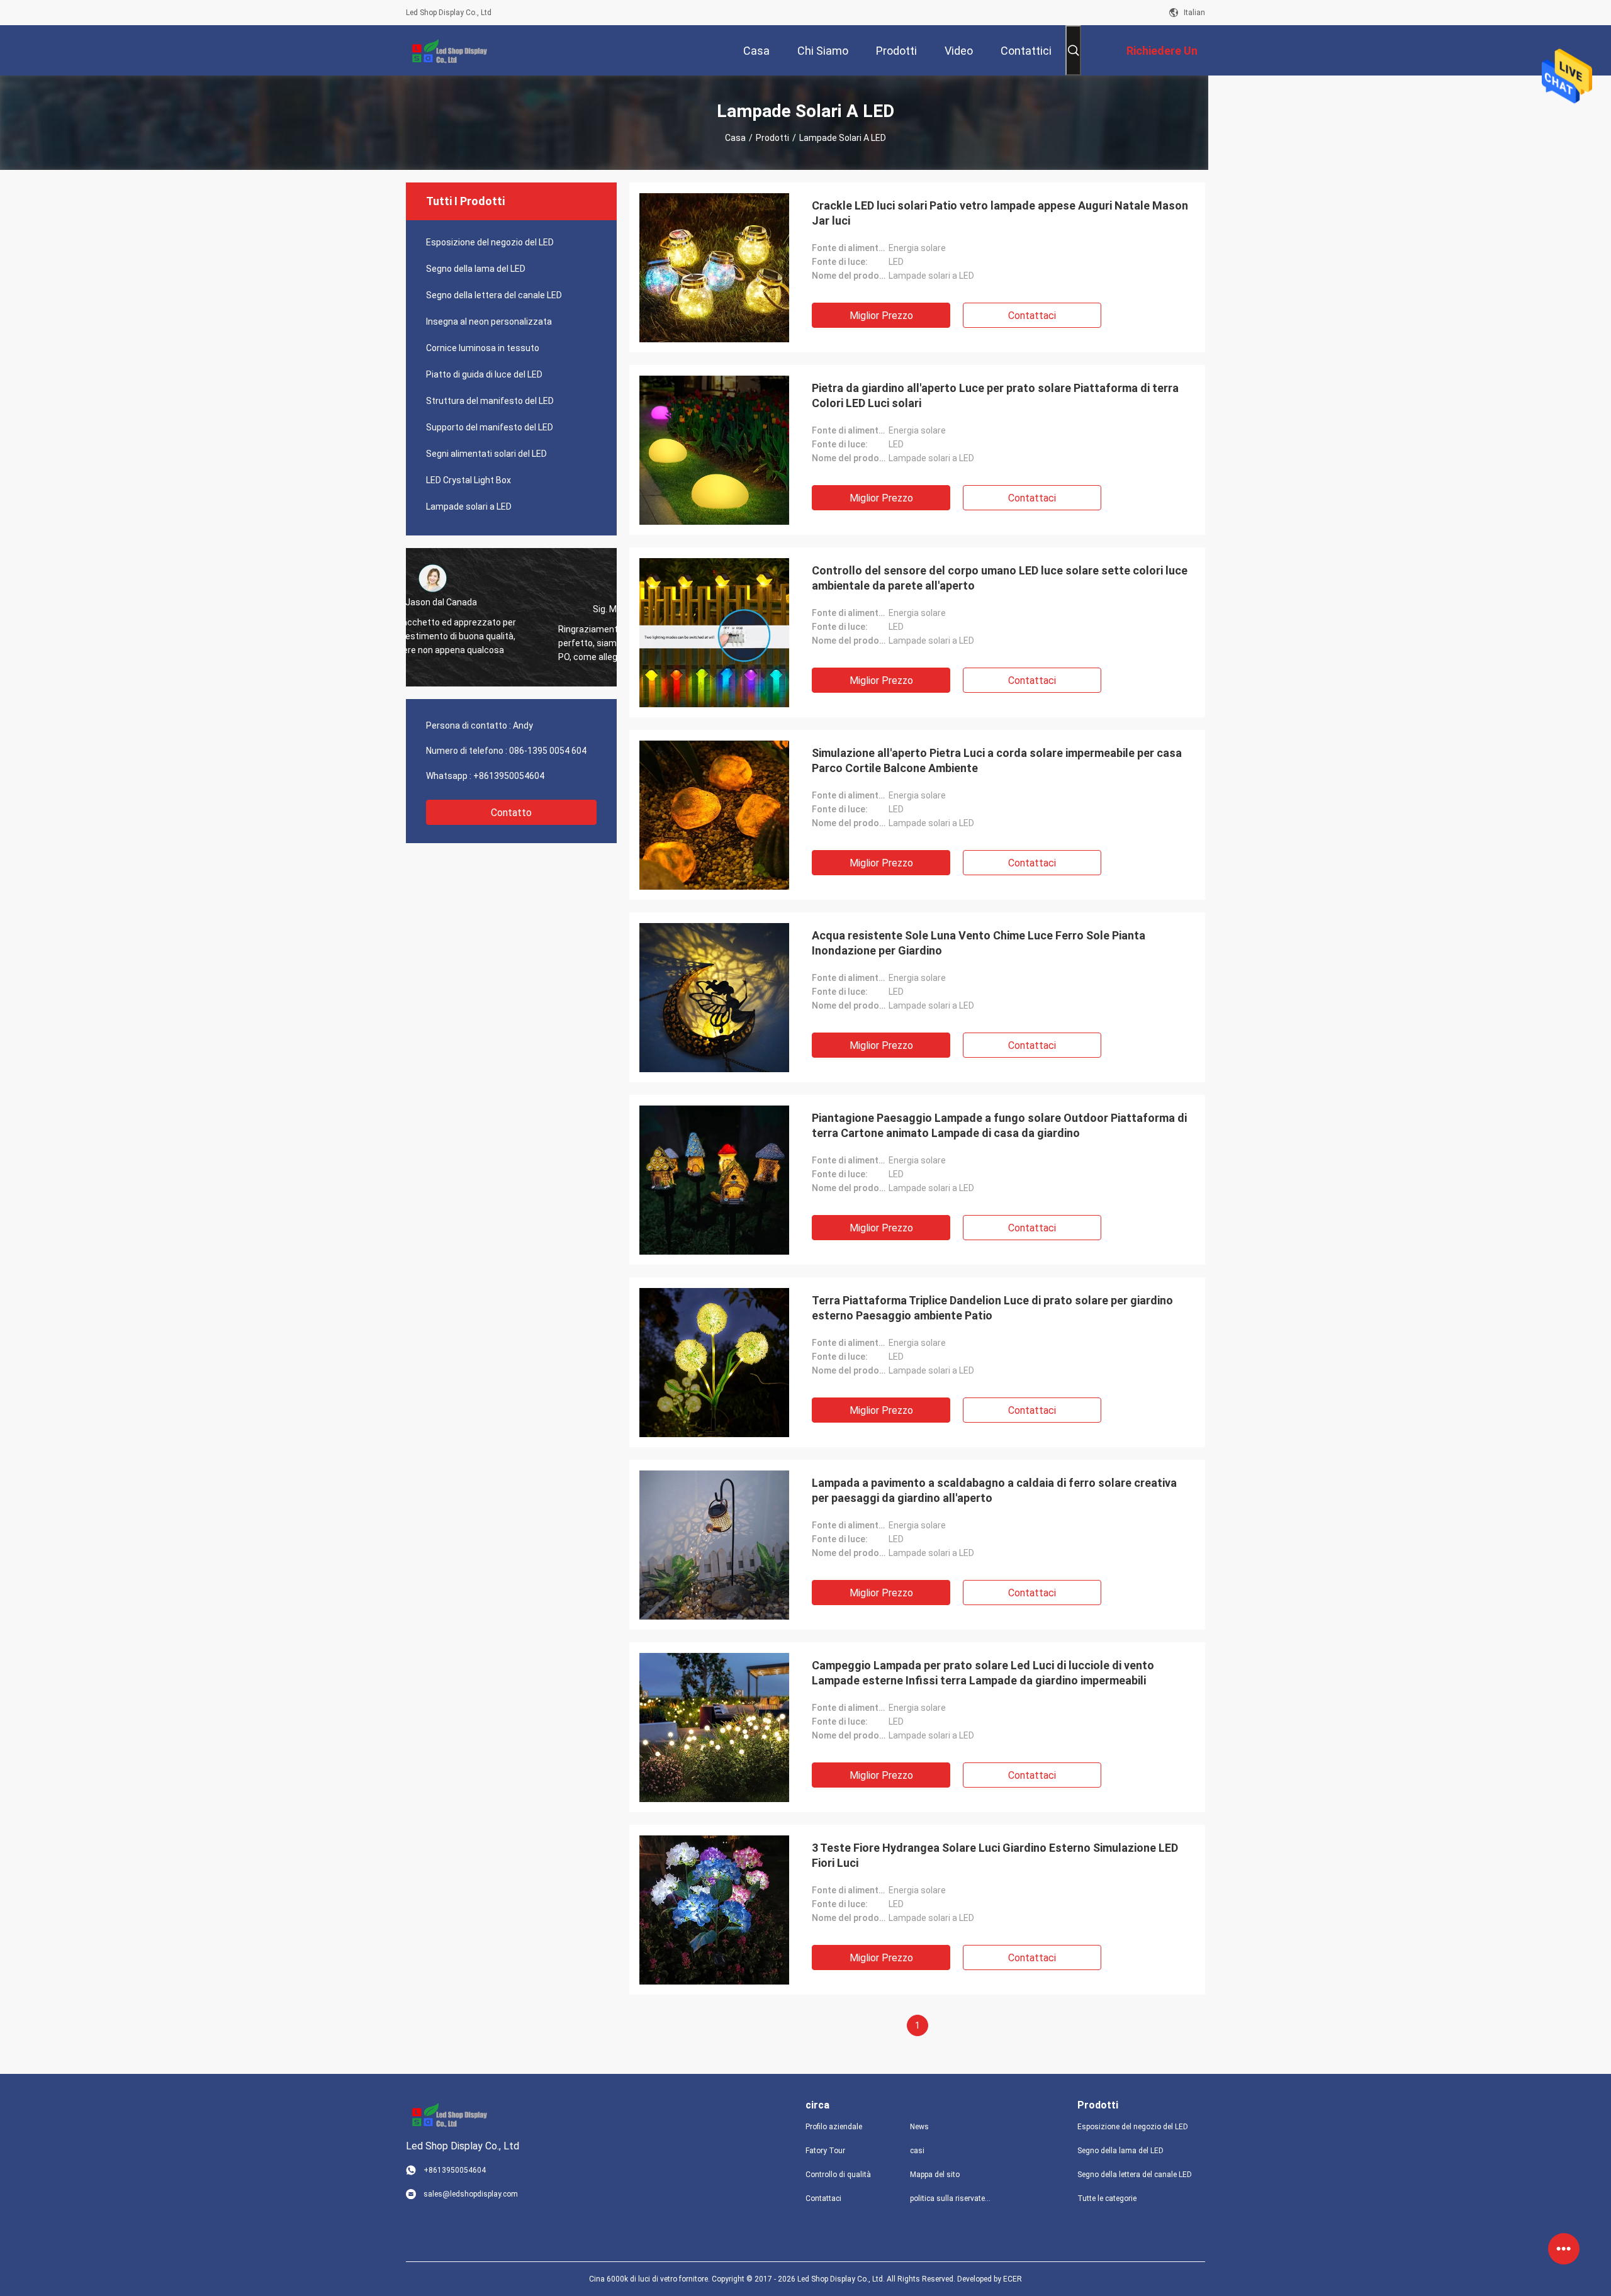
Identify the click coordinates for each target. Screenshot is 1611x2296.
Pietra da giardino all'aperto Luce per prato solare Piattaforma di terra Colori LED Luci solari (995, 395)
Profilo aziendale (834, 2127)
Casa (735, 138)
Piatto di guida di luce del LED (484, 374)
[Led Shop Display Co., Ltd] (447, 50)
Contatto (511, 813)
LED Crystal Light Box (469, 480)
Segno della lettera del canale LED (494, 295)
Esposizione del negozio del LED (490, 242)
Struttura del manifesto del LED (490, 401)
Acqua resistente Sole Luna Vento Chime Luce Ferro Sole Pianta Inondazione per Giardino (979, 943)
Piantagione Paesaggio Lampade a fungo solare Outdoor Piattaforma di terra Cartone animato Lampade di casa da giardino (999, 1125)
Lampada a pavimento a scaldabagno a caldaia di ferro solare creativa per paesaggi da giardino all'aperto (994, 1490)
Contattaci (1032, 316)
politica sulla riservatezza (952, 2198)
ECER (1013, 2279)
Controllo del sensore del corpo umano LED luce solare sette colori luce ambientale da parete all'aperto (1000, 578)
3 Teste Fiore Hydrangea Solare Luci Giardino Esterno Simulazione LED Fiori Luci (995, 1855)
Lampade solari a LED (469, 507)
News (919, 2127)
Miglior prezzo (881, 316)
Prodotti (772, 138)
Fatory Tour (825, 2151)
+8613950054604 (509, 776)
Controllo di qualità (838, 2175)
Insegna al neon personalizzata (489, 322)
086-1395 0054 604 (548, 751)
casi (917, 2151)
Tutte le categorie (1107, 2198)
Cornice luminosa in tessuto (483, 348)
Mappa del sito (935, 2175)
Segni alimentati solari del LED (486, 454)
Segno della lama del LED (476, 269)
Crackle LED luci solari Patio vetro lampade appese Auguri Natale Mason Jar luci (1000, 213)
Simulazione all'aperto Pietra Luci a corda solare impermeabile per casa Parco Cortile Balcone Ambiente (997, 760)
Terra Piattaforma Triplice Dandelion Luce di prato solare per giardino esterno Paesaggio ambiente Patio (992, 1308)
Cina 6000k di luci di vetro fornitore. (650, 2279)
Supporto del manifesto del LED (490, 427)
